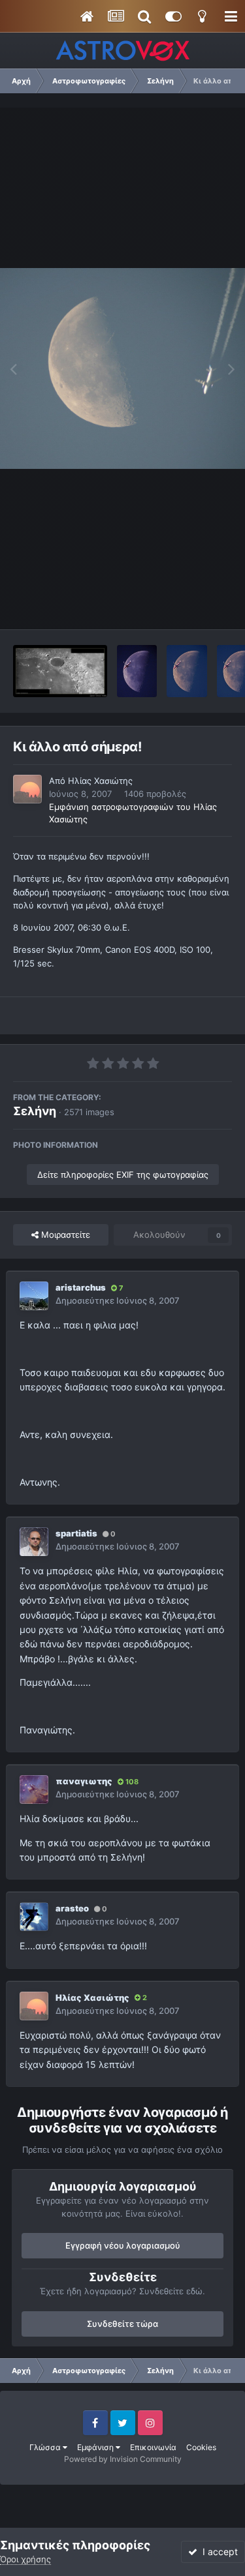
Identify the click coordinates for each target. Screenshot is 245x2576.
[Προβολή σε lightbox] (122, 368)
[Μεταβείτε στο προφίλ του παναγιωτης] (34, 1790)
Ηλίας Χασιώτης (100, 781)
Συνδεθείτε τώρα (122, 2324)
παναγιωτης (84, 1781)
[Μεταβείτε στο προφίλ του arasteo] (34, 1917)
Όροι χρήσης (25, 2559)
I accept (218, 2552)
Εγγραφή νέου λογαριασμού (123, 2245)
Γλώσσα (46, 2447)
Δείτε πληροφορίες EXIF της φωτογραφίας (123, 1175)
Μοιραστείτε (64, 1235)
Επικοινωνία (153, 2447)
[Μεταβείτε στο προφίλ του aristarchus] (34, 1296)
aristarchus (81, 1287)
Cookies (201, 2447)
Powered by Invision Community (123, 2459)
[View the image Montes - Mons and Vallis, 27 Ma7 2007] (60, 671)
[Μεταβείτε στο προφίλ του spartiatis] (34, 1542)
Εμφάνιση (96, 2447)
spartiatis (76, 1533)
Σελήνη (35, 1111)
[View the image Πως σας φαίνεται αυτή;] (137, 671)
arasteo (72, 1908)
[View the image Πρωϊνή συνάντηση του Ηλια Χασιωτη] (187, 671)
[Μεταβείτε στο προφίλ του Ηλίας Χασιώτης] (27, 789)
